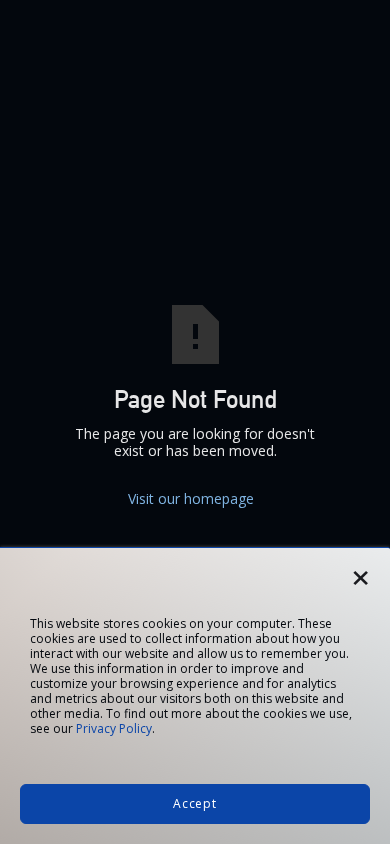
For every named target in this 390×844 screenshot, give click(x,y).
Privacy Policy (114, 728)
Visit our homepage (195, 498)
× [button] (360, 571)
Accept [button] (195, 803)
